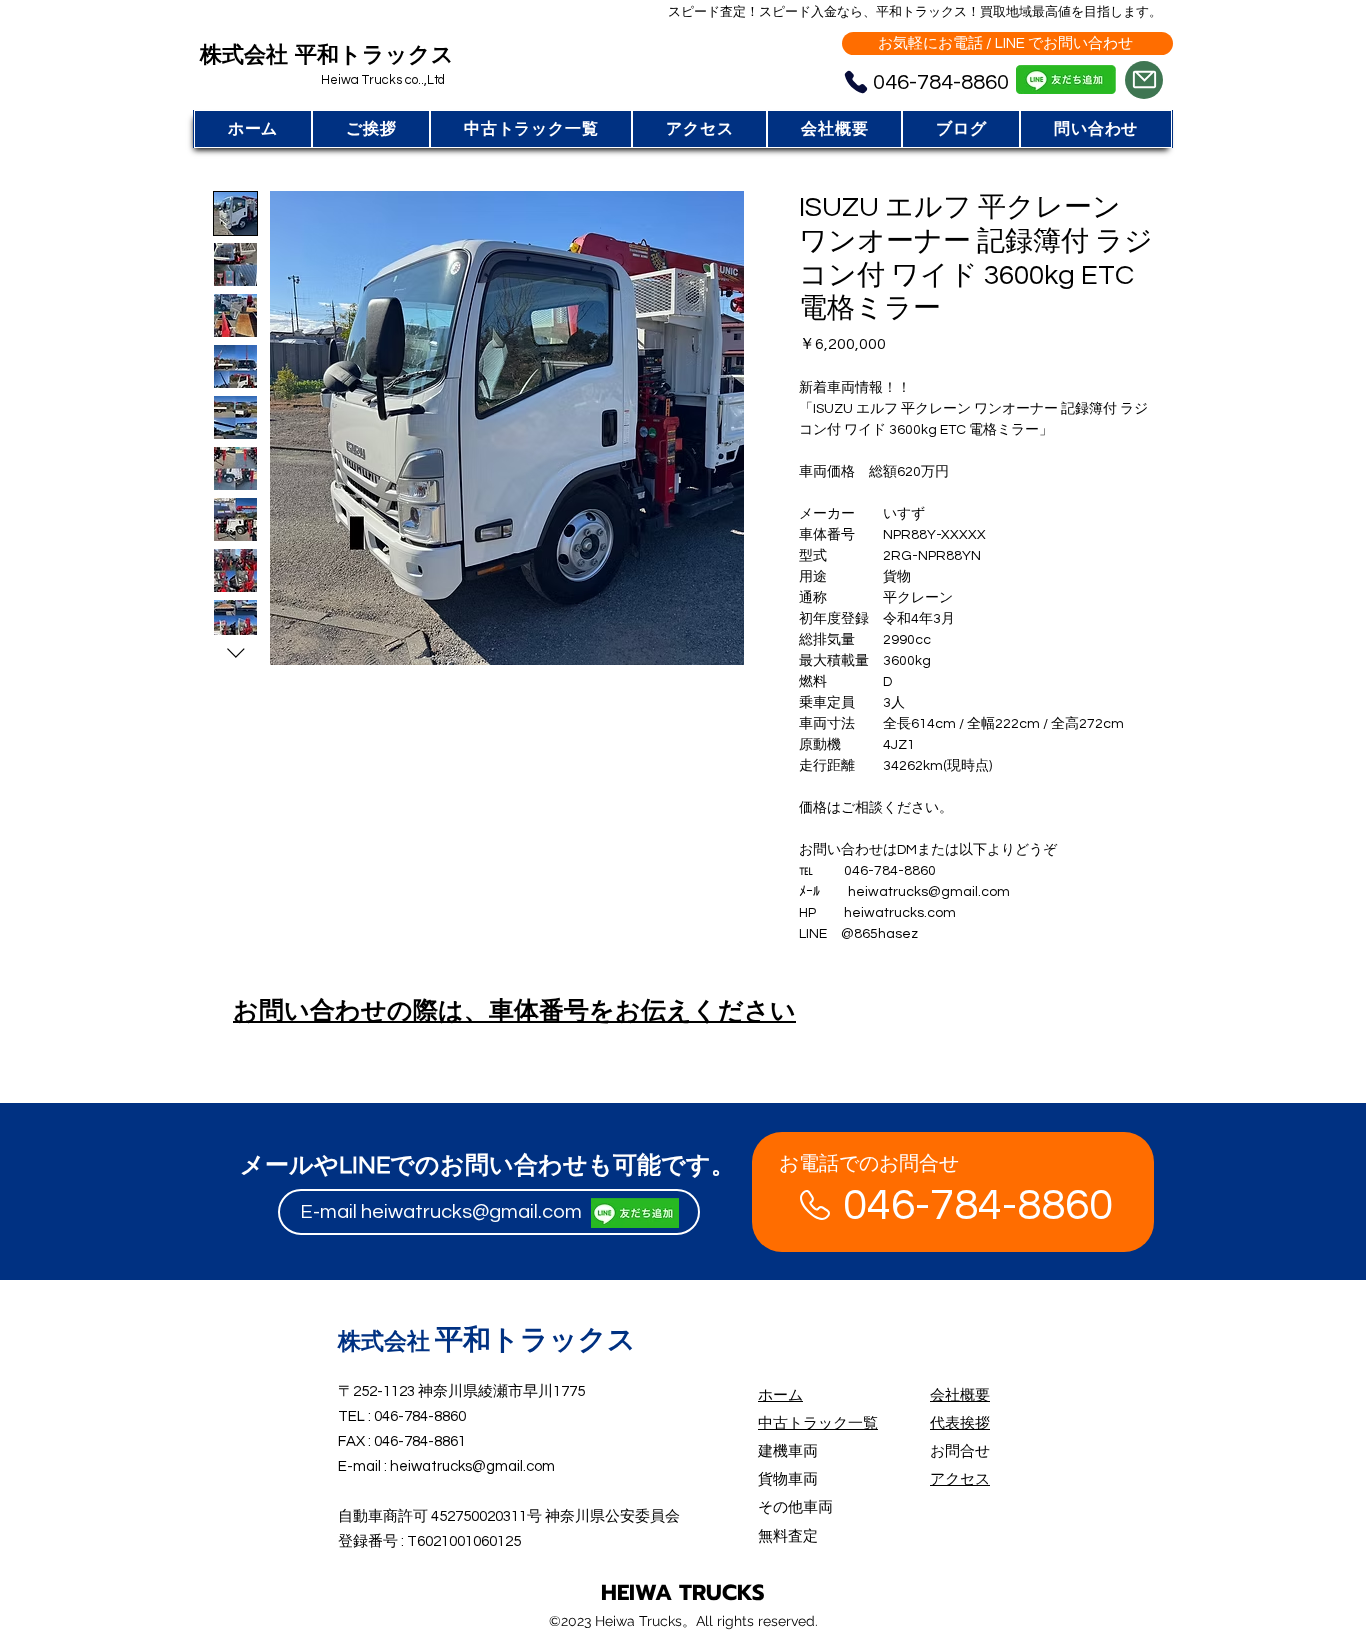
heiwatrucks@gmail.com (471, 1212)
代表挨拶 (960, 1423)
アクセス (960, 1479)
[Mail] (1144, 80)
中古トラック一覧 (818, 1423)
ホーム (780, 1395)
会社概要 (960, 1395)
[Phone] (856, 82)
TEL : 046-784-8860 (402, 1416)
